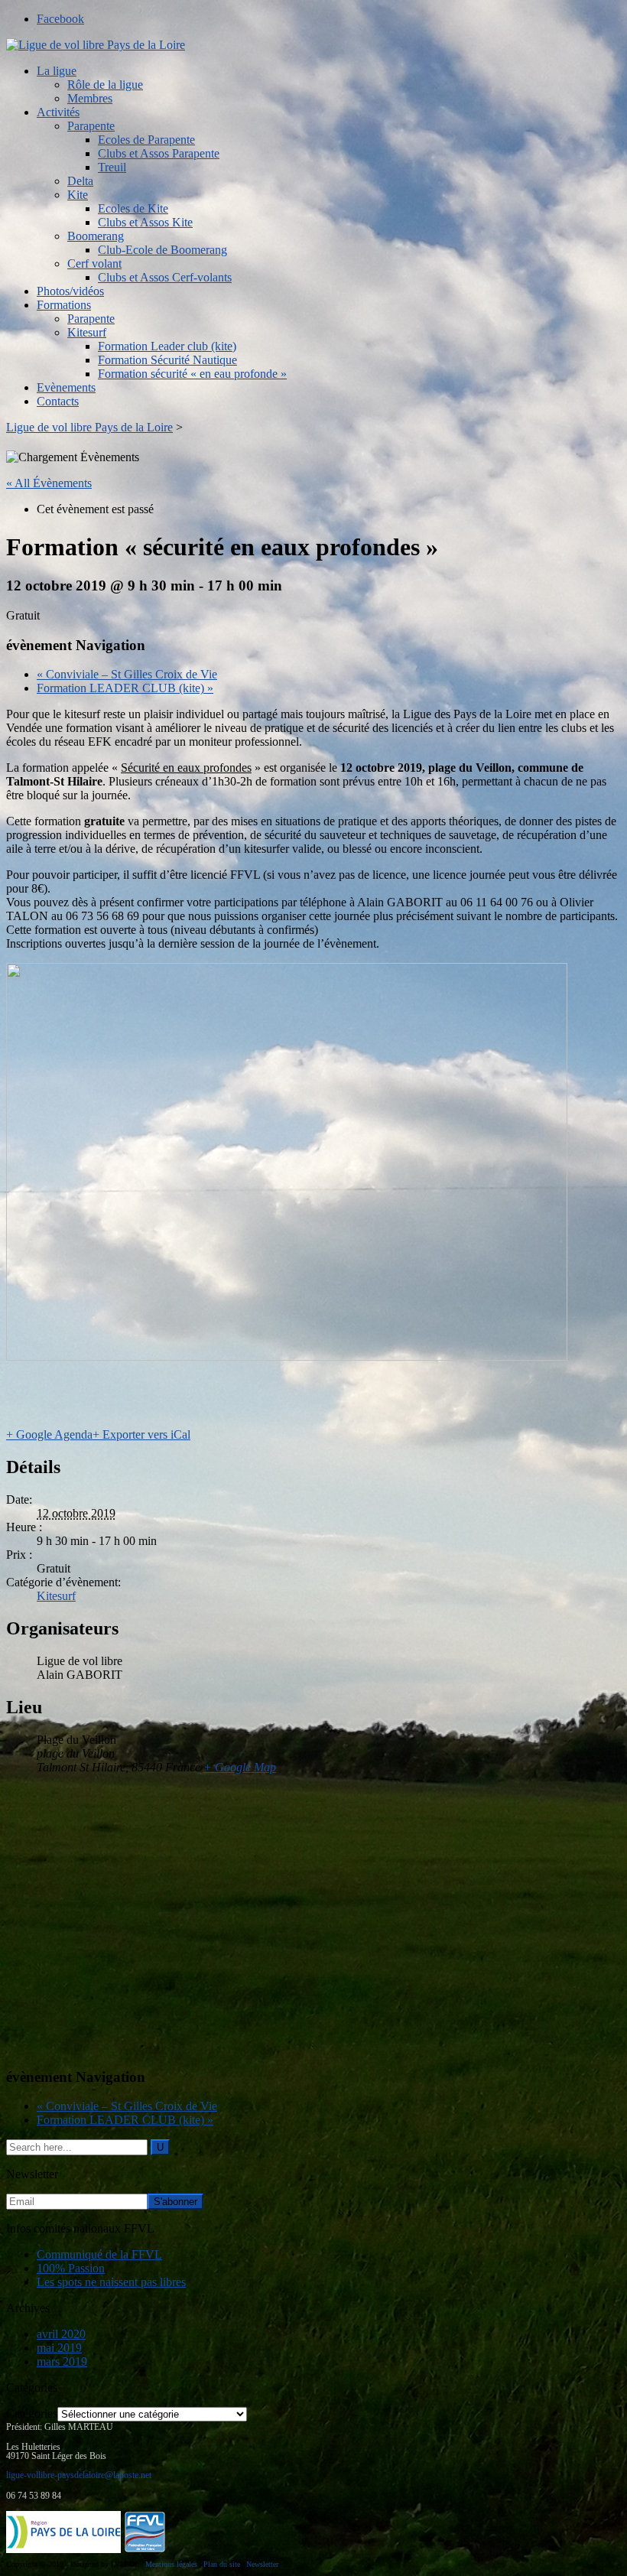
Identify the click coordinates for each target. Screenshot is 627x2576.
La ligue (57, 71)
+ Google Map (240, 1767)
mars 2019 (62, 2361)
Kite (78, 195)
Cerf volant (94, 263)
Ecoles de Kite (133, 208)
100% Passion (71, 2268)
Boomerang (96, 236)
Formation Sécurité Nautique (167, 360)
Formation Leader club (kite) (167, 346)
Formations (64, 305)
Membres (90, 98)
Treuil (112, 167)
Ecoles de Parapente (146, 140)
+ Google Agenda (49, 1434)
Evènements (66, 387)
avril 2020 (61, 2334)
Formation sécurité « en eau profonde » (192, 374)
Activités (58, 112)
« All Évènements (49, 483)
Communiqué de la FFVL (99, 2254)
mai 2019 (59, 2348)
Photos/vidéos (70, 291)
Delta (80, 181)
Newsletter (262, 2564)
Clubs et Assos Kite (145, 222)
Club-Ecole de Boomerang (162, 250)
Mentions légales (171, 2564)
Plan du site (222, 2564)
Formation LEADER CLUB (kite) (125, 688)
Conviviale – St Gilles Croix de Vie (127, 674)
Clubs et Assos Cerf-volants (165, 277)
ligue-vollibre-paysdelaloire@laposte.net (79, 2475)
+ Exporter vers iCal (141, 1434)
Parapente (91, 126)
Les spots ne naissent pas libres (111, 2282)
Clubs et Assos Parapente (159, 153)
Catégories (32, 2413)
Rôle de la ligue (105, 85)
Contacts (58, 401)
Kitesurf (87, 332)
